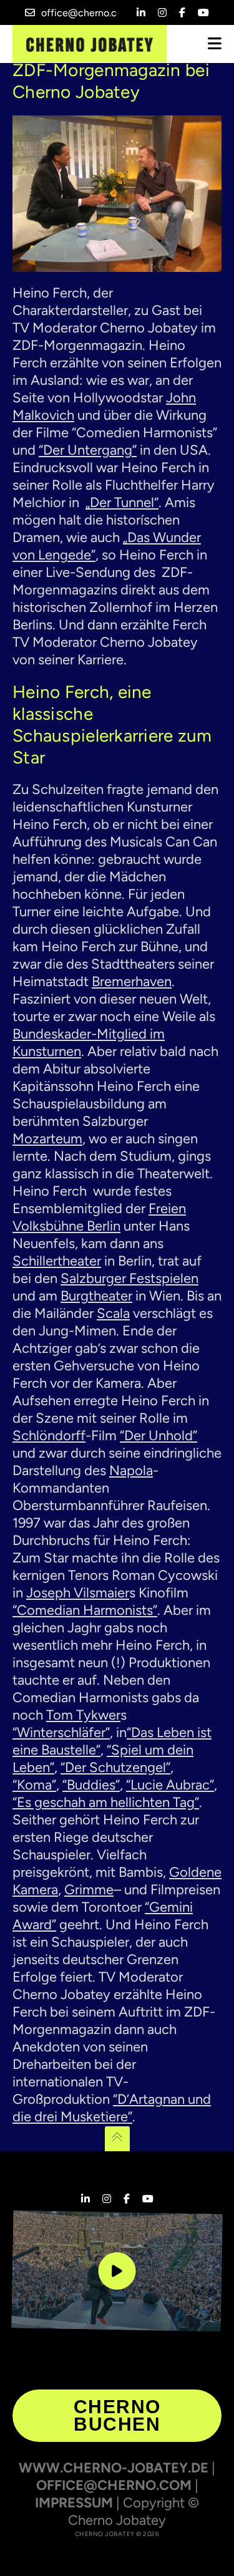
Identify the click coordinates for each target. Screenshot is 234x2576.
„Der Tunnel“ (122, 502)
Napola (131, 1470)
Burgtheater (96, 1296)
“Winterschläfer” (61, 1732)
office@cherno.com (86, 13)
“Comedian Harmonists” (85, 1610)
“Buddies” (91, 1785)
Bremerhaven (132, 981)
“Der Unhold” (158, 1436)
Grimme (89, 1890)
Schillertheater (57, 1261)
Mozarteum (47, 1139)
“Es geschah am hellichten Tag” (106, 1802)
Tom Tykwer (83, 1715)
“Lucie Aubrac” (170, 1785)
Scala (113, 1313)
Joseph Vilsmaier (78, 1593)
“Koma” (34, 1785)
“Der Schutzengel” (115, 1767)
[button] (22, 2554)
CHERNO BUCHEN (117, 2415)
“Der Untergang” (88, 450)
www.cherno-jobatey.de (114, 2468)
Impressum (74, 2503)
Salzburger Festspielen (129, 1278)
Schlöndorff (49, 1436)
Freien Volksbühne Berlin (99, 1217)
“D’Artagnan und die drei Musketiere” (112, 2108)
